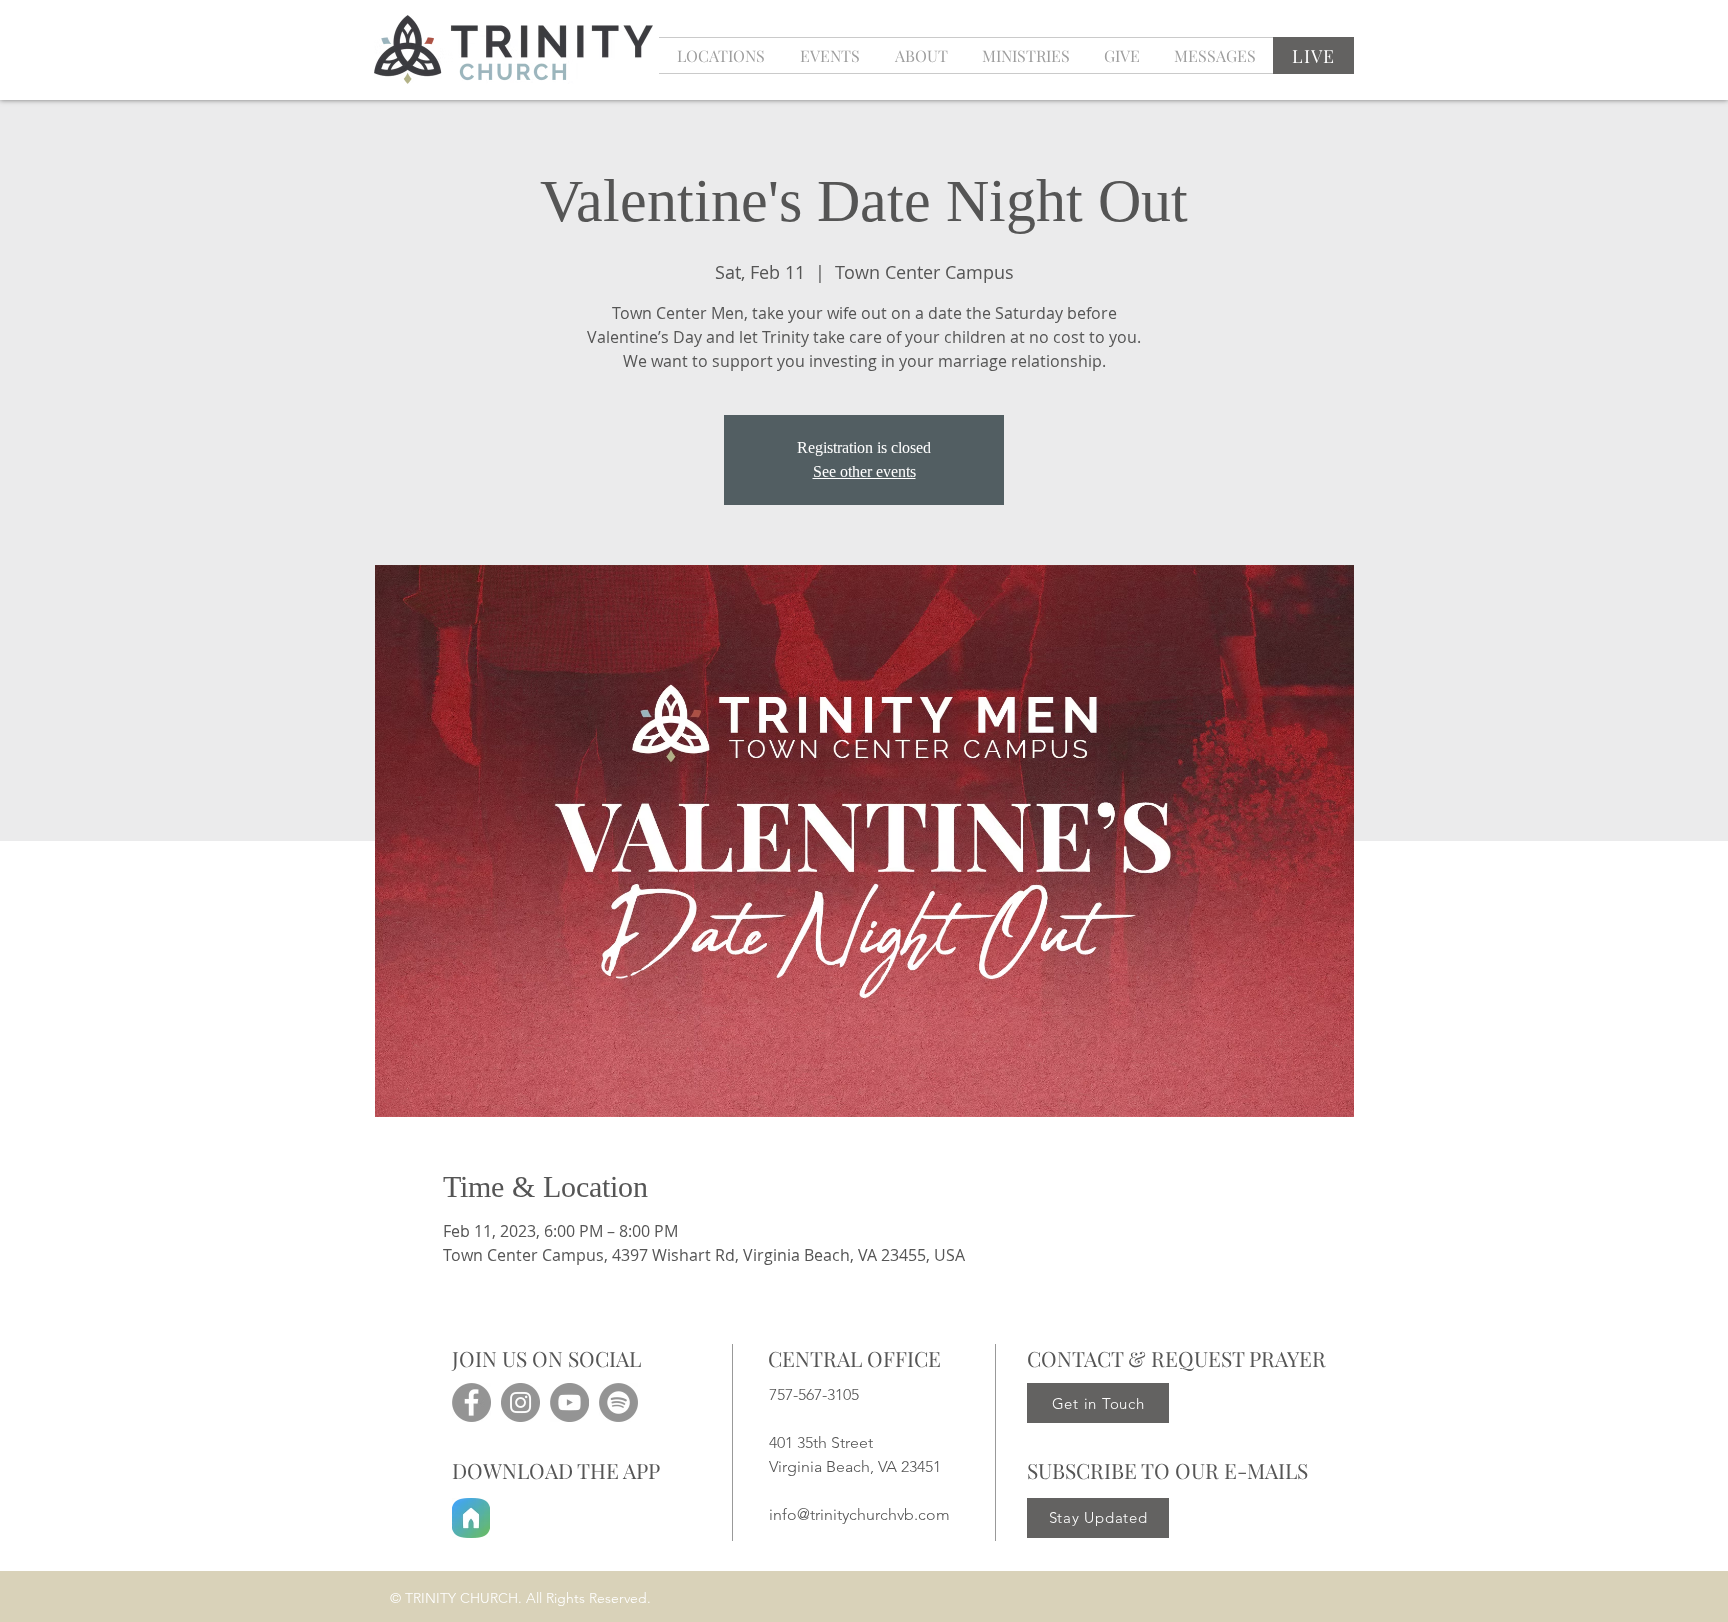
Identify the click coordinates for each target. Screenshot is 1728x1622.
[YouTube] (569, 1402)
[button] (829, 55)
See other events (864, 471)
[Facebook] (471, 1402)
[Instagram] (520, 1402)
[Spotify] (618, 1402)
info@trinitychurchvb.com (859, 1514)
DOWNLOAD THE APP (556, 1470)
